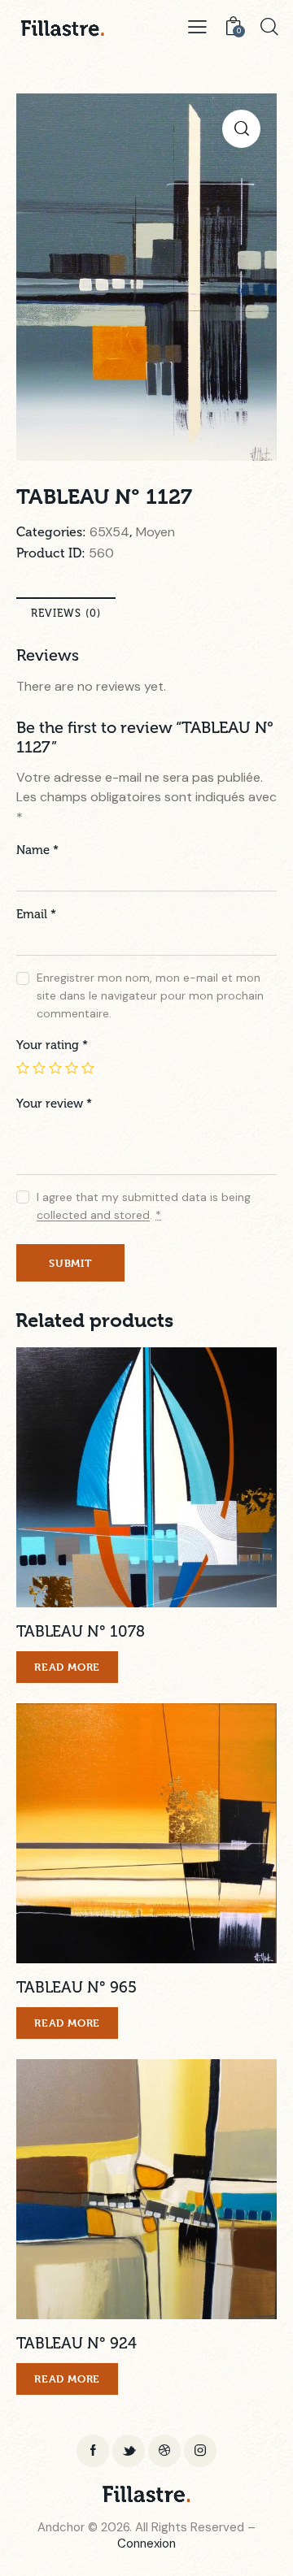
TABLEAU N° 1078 (81, 1631)
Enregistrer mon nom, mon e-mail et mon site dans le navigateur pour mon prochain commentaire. (150, 995)
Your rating (52, 1045)
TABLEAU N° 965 (77, 1987)
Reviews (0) (66, 613)
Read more (67, 1667)
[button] (124, 1478)
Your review (54, 1104)
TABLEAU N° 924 (77, 2343)
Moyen (155, 532)
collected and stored (93, 1215)
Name (37, 850)
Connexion (146, 2543)
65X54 (109, 532)
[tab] (66, 613)
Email (36, 914)
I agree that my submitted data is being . (144, 1206)
